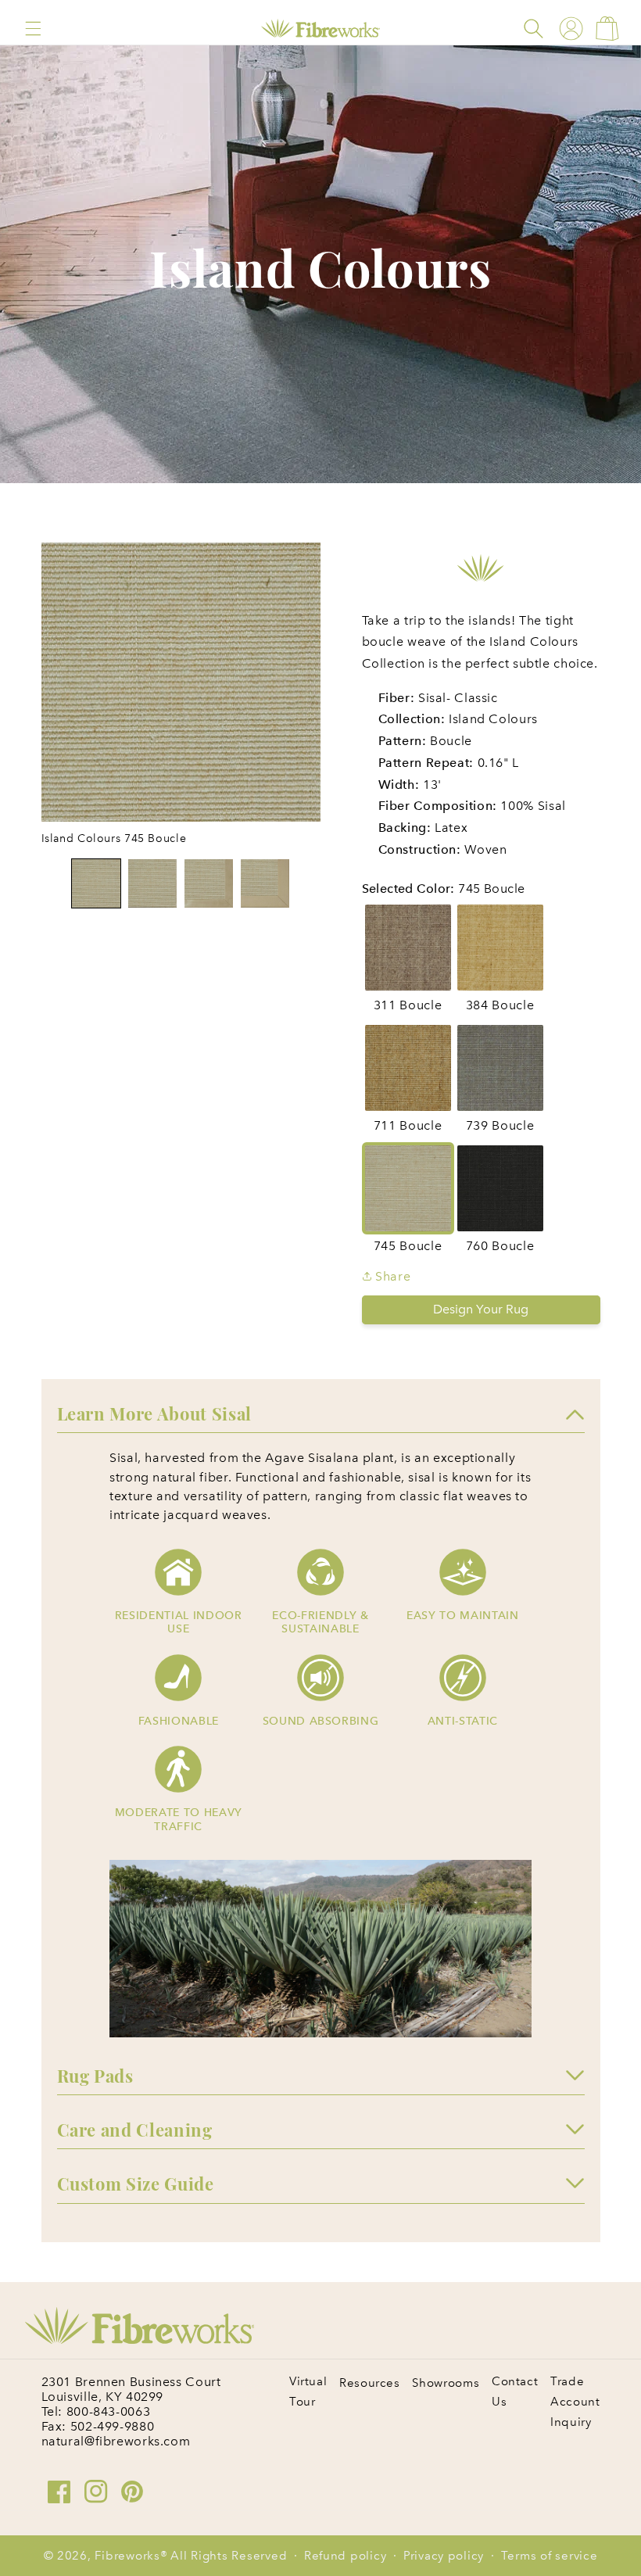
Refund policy (346, 2556)
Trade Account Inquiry (575, 2402)
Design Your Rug (481, 1309)
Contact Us (515, 2391)
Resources (370, 2383)
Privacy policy (444, 2556)
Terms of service (550, 2556)
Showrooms (446, 2383)
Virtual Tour (308, 2391)
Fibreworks (127, 2556)
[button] (33, 29)
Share (392, 1276)
